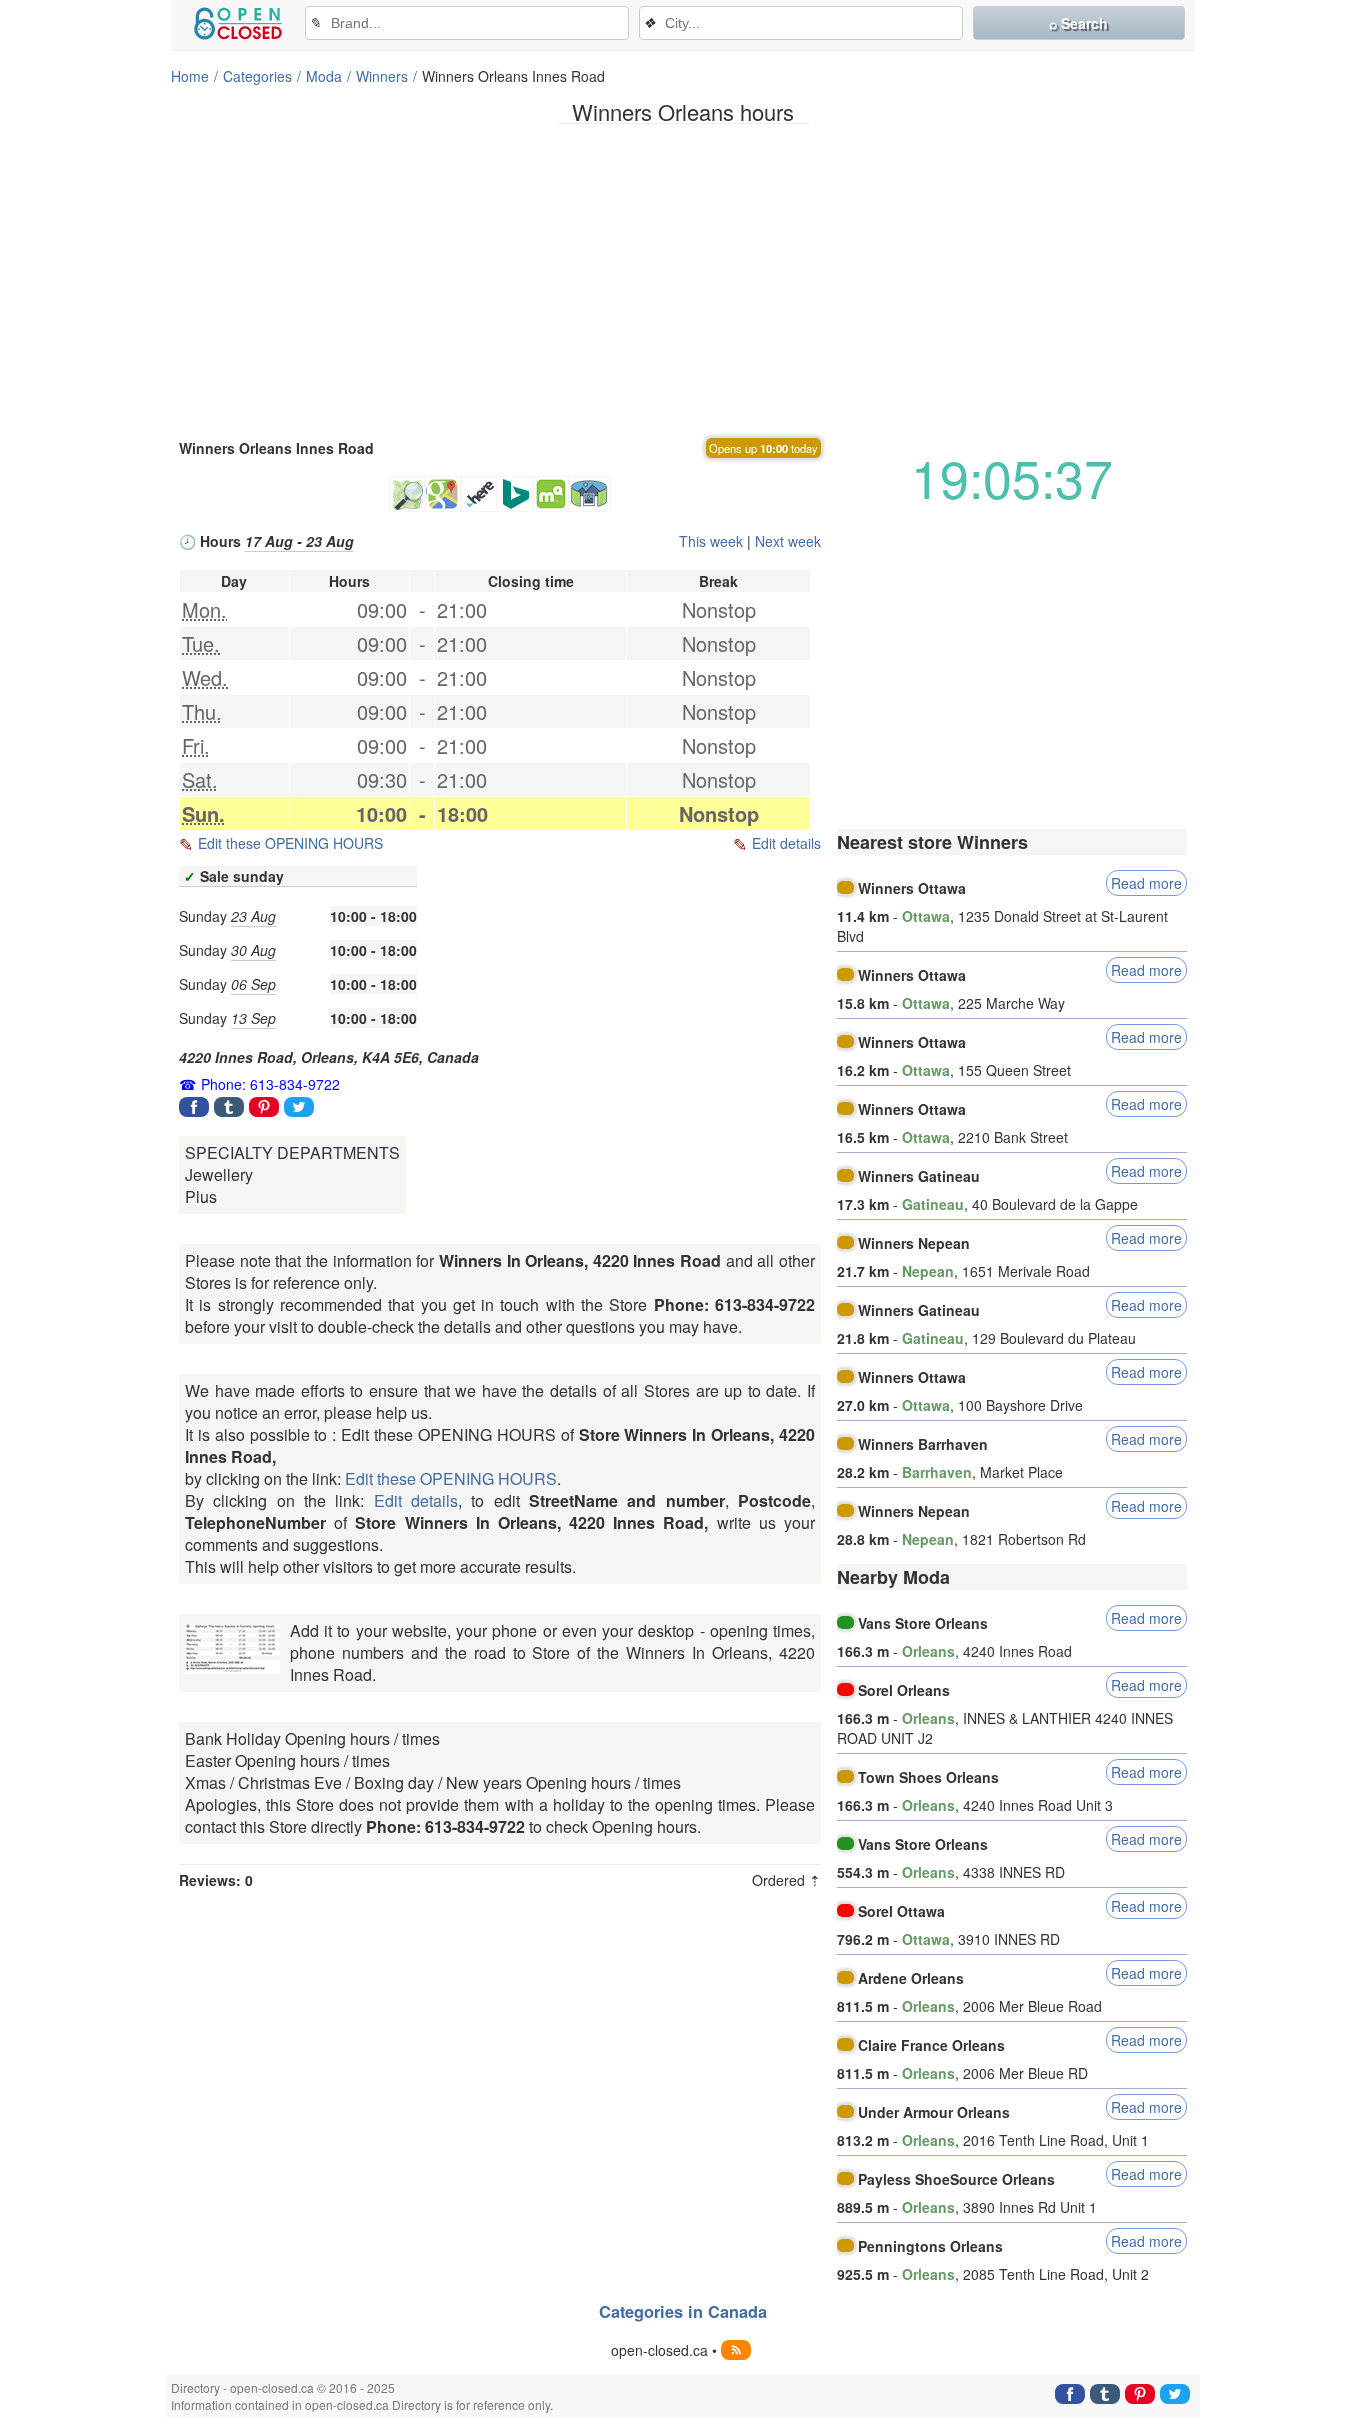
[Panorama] (590, 494)
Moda (324, 76)
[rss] (736, 2350)
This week (711, 541)
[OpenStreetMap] (407, 494)
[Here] (479, 494)
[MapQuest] (551, 494)
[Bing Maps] (515, 494)
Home (190, 76)
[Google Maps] (443, 494)
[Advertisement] (683, 279)
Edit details (786, 843)
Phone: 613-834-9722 (270, 1084)
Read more (1146, 883)
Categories (257, 76)
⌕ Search (1078, 23)
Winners (382, 76)
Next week (788, 541)
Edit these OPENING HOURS (290, 843)
